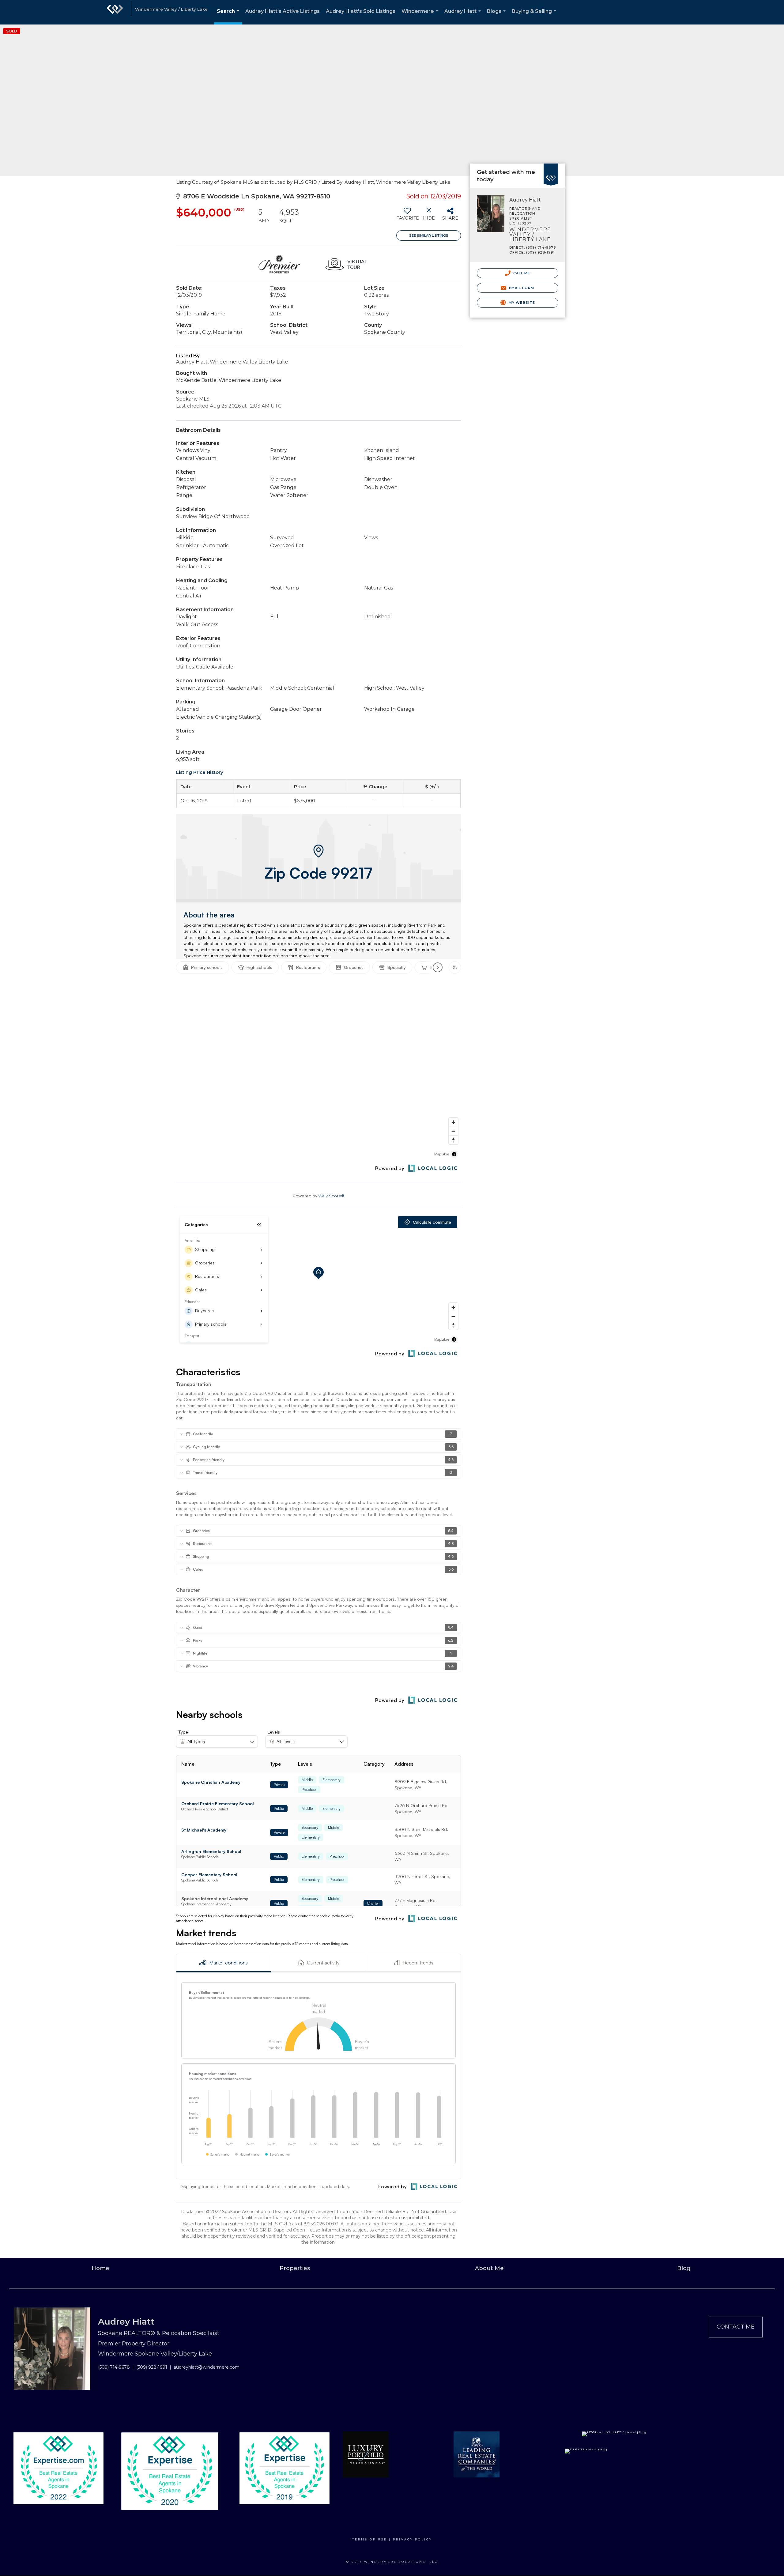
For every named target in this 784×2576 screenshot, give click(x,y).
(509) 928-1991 (152, 2367)
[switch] (407, 216)
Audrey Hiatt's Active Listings (283, 11)
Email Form (521, 288)
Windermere (421, 16)
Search (229, 16)
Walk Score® (331, 1196)
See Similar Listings (429, 235)
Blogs (498, 16)
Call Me (521, 273)
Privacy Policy (413, 2539)
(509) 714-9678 (114, 2367)
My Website (521, 303)
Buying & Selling (535, 16)
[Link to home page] (115, 12)
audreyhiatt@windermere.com (207, 2367)
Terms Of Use (370, 2539)
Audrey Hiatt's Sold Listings (361, 11)
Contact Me (736, 2327)
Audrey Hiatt (464, 16)
